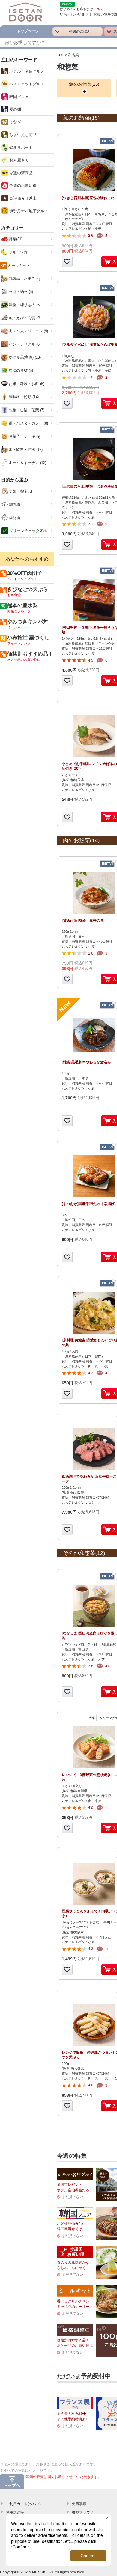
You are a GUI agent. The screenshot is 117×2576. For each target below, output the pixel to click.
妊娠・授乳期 (20, 491)
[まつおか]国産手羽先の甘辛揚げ (88, 1204)
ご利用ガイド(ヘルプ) (23, 2504)
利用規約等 (15, 2512)
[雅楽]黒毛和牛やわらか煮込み (86, 1062)
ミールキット (19, 266)
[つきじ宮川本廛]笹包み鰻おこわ (88, 198)
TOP (61, 55)
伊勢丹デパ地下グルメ (28, 211)
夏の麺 (15, 109)
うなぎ (15, 122)
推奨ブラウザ (83, 2512)
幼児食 (14, 518)
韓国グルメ (18, 97)
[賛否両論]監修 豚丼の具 (83, 920)
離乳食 (14, 504)
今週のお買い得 (22, 185)
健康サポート (20, 148)
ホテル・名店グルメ (26, 71)
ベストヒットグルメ (26, 84)
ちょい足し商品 (22, 135)
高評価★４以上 (22, 198)
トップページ (28, 31)
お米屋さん (18, 160)
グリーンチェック (29, 531)
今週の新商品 (20, 173)
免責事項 (79, 2504)
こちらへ (100, 9)
